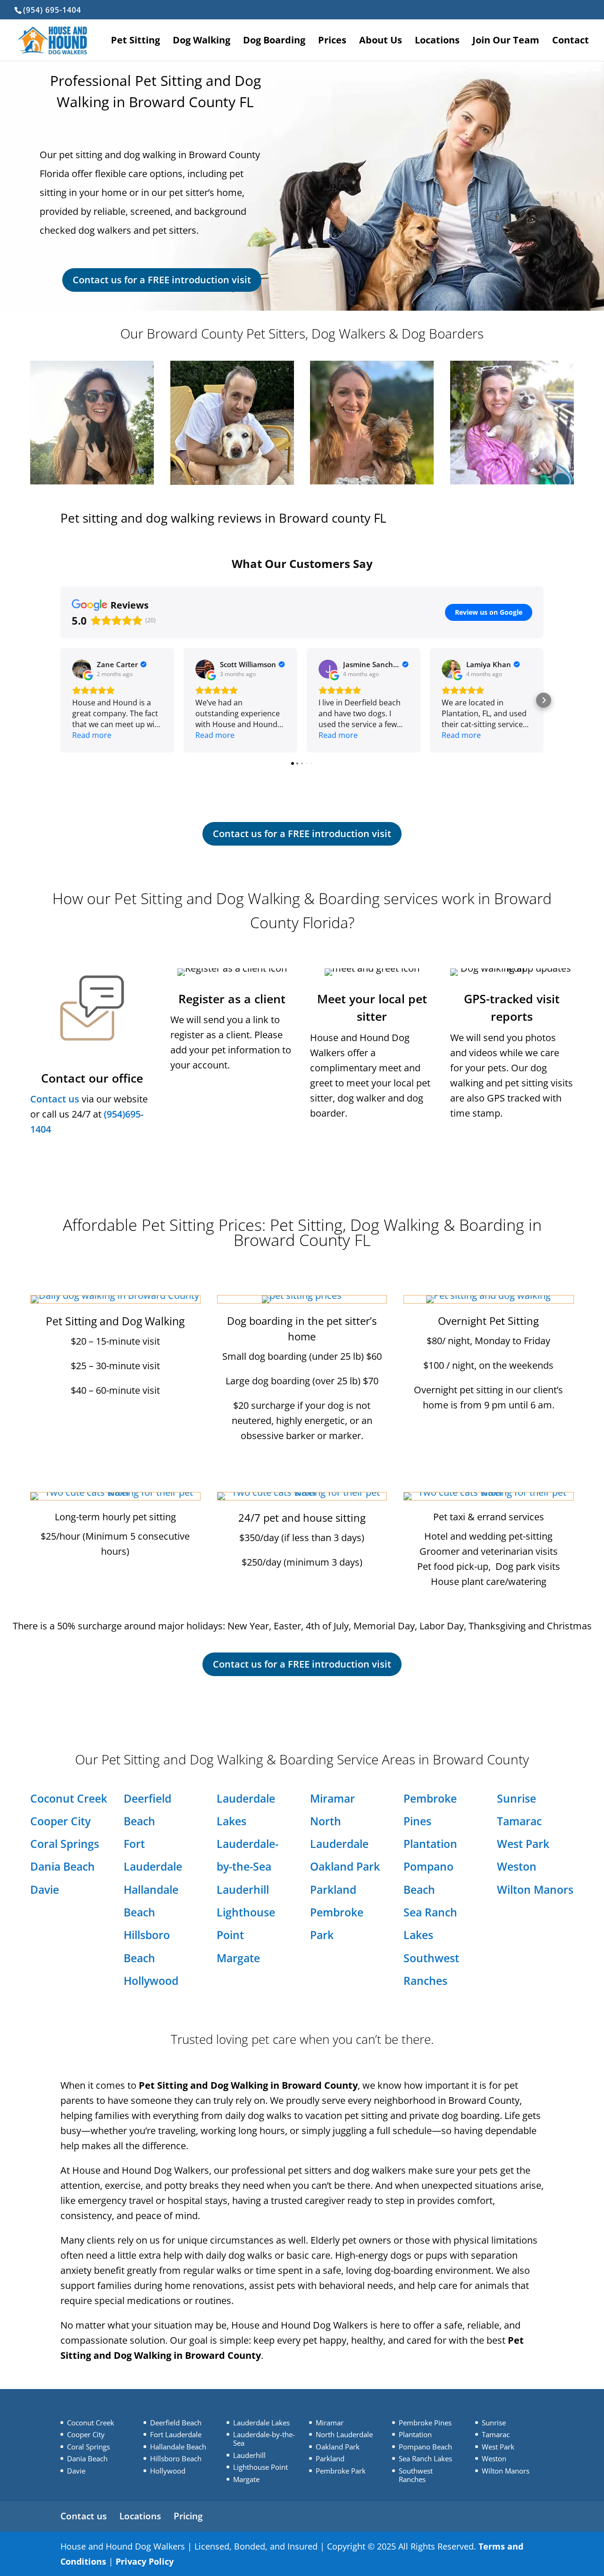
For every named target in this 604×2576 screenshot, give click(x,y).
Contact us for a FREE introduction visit (162, 280)
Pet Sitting (135, 42)
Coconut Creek (69, 1798)
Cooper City (60, 1821)
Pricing (188, 2516)
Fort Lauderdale (176, 2434)
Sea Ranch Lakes (425, 2458)
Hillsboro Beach (176, 2458)
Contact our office (92, 1078)
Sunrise (516, 1798)
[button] (60, 700)
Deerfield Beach (176, 2423)
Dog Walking (201, 42)
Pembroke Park (341, 2471)
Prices (332, 42)
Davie (45, 1890)
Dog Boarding (274, 42)
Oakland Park (345, 1866)
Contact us (55, 1099)
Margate (238, 1958)
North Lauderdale (344, 2434)
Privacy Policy (145, 2561)
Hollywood (151, 1981)
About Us (381, 42)
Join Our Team (506, 42)
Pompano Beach (425, 2447)
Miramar (332, 1798)
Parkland (333, 1890)
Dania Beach (63, 1866)
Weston (517, 1866)
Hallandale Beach (178, 2447)
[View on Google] (82, 669)
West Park (523, 1844)
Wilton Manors (535, 1890)
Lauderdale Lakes (261, 2423)
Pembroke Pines (425, 2423)
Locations (437, 42)
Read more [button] (92, 735)
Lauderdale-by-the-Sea (264, 2439)
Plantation (430, 1844)
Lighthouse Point (260, 2467)
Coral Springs (65, 1844)
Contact (570, 42)
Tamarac (519, 1821)
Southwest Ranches (416, 2475)
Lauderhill (243, 1890)
